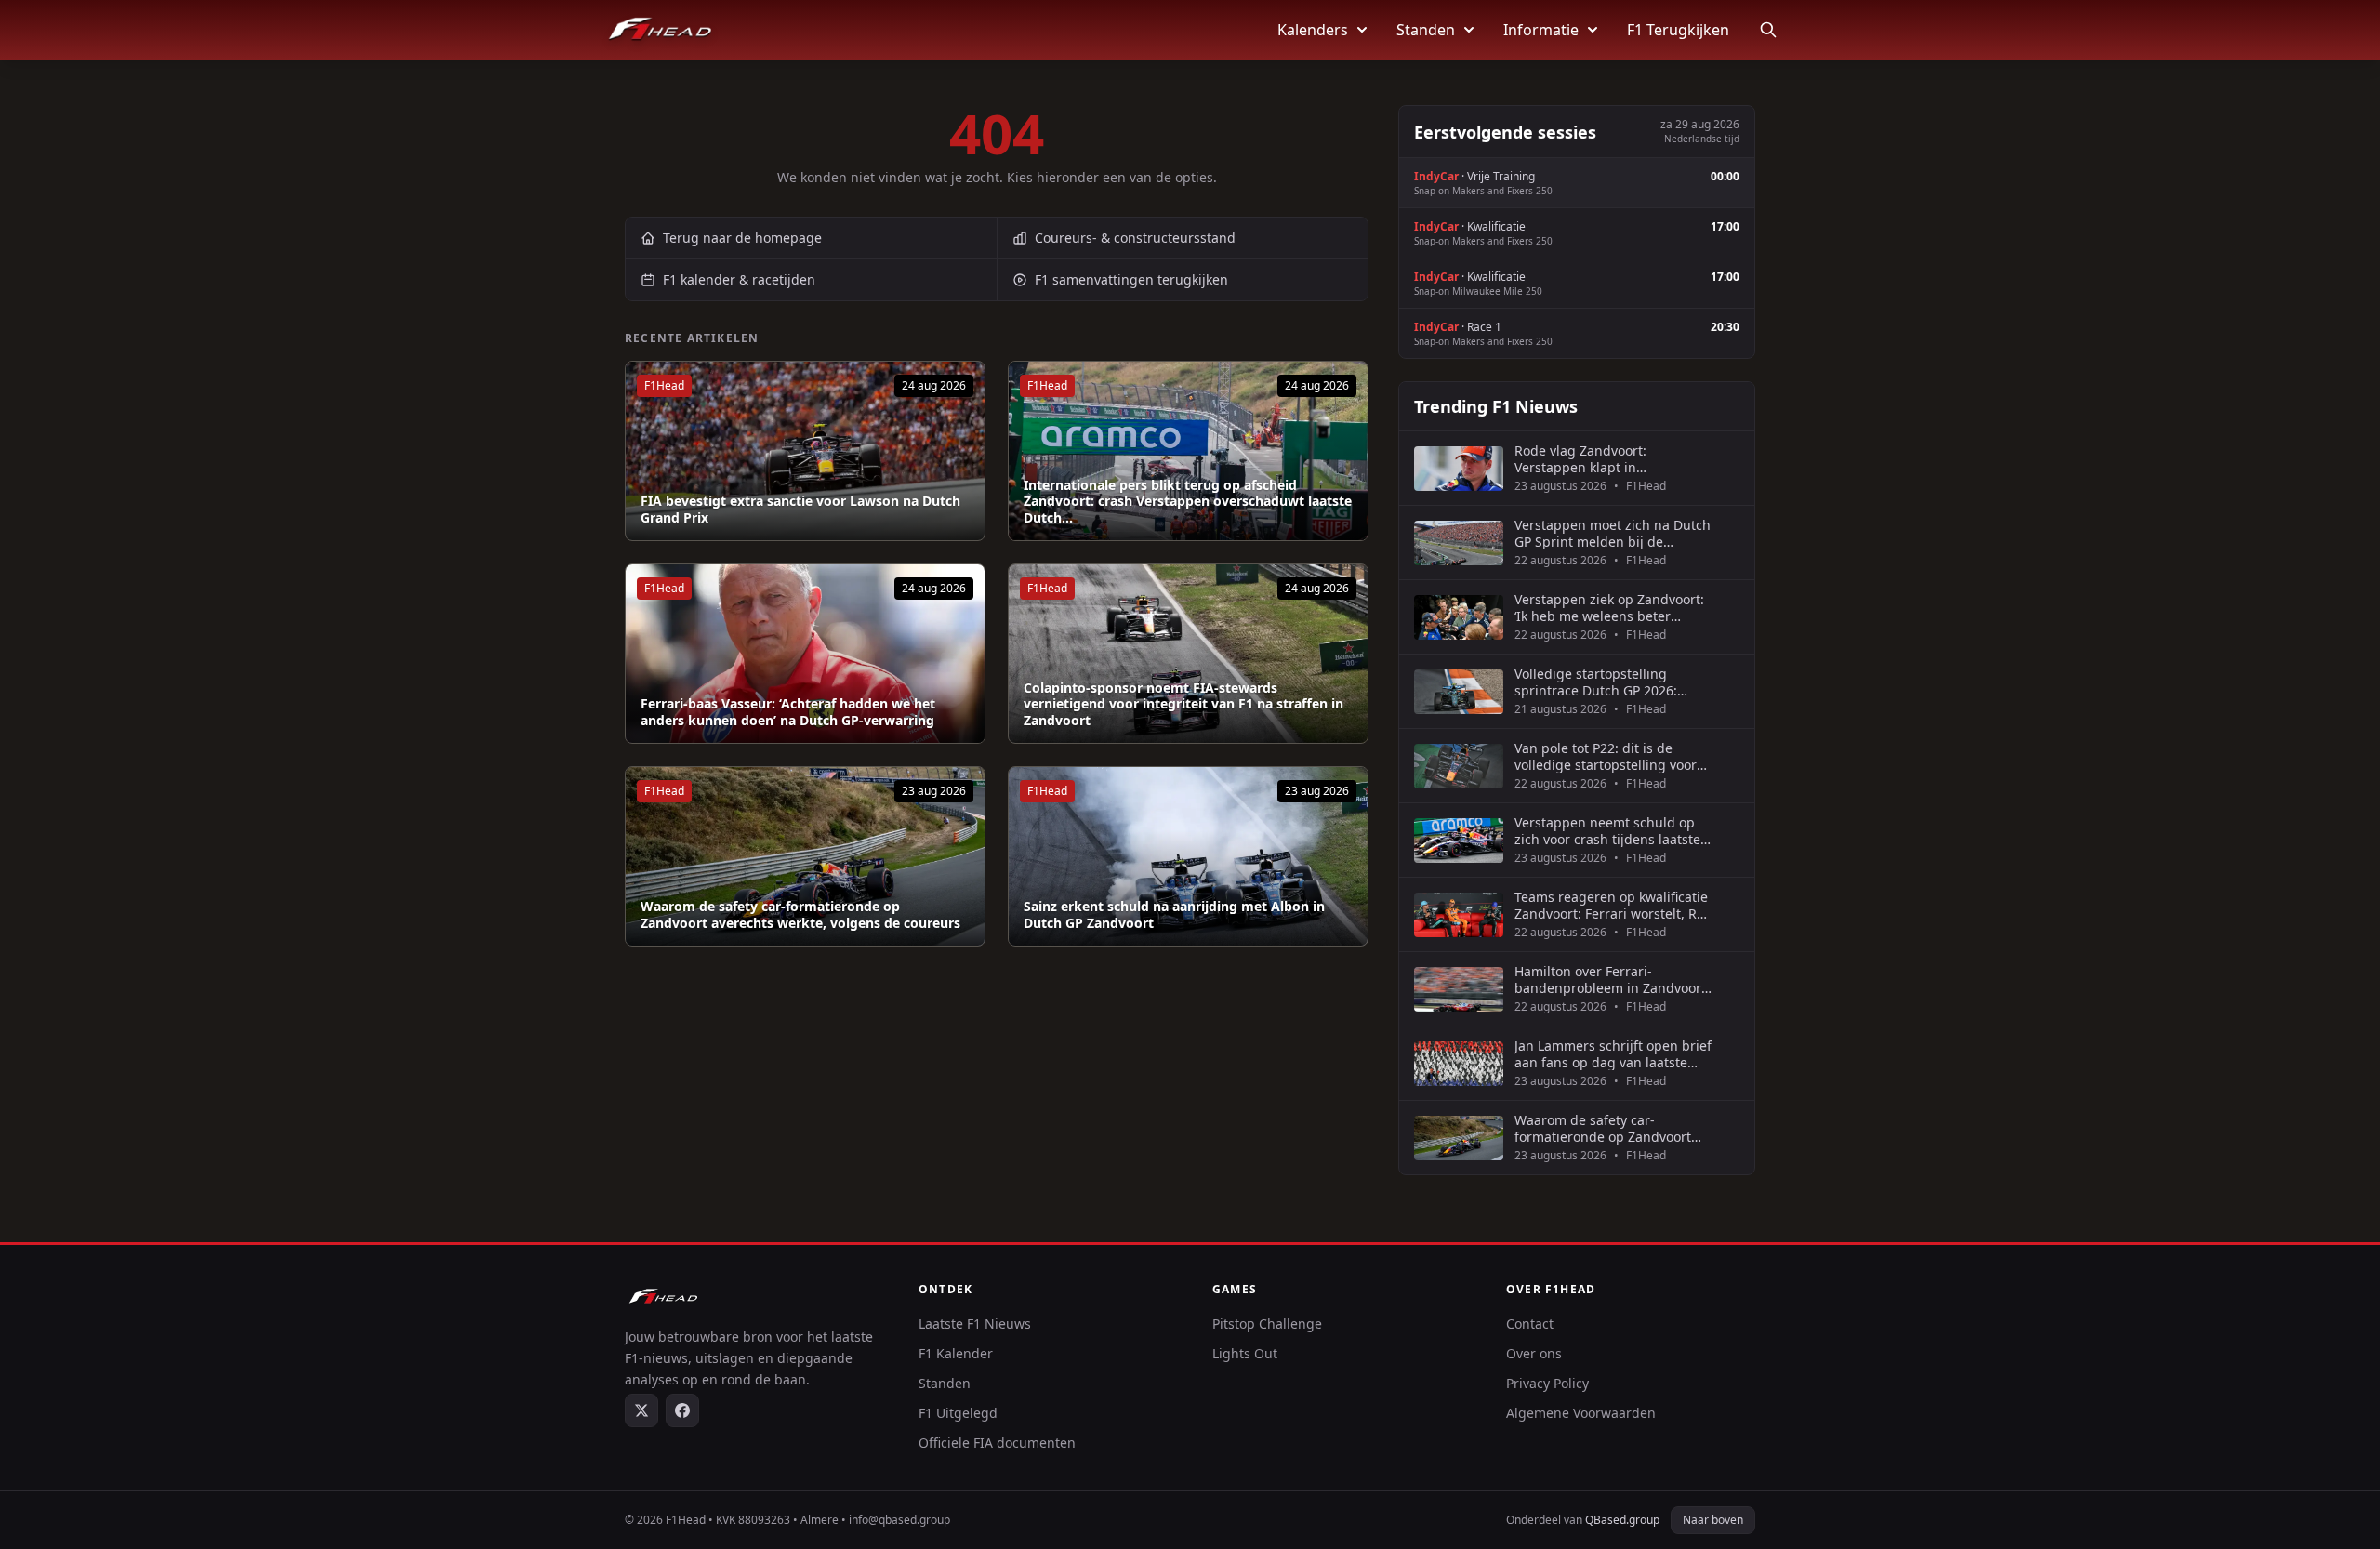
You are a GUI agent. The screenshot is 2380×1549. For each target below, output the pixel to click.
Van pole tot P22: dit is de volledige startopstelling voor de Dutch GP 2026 (1606, 756)
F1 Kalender (956, 1353)
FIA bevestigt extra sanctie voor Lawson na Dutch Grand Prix (800, 509)
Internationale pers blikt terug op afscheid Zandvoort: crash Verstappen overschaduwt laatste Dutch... (1188, 502)
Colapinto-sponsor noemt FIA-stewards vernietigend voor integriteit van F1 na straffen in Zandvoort (1183, 704)
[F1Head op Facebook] (682, 1410)
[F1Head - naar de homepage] (660, 30)
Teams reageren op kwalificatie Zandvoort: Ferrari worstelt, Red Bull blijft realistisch (1613, 905)
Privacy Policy (1547, 1383)
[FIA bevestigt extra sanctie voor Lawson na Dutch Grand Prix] (805, 451)
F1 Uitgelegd (958, 1413)
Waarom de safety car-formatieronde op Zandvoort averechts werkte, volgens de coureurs (800, 914)
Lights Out (1245, 1353)
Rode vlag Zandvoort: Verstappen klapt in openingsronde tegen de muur (1611, 459)
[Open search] (1768, 30)
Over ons (1534, 1353)
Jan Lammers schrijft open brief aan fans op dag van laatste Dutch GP (1613, 1054)
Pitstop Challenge (1267, 1324)
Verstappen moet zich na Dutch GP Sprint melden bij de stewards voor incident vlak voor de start (1613, 533)
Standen (1426, 30)
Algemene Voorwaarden (1581, 1413)
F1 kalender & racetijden (739, 279)
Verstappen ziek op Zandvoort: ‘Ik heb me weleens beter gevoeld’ (1609, 608)
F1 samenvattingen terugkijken (1131, 279)
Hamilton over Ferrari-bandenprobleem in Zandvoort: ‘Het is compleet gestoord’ (1612, 980)
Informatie (1541, 30)
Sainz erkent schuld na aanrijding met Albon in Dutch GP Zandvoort (1174, 914)
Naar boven (1713, 1520)
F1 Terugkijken (1678, 30)
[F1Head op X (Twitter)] (641, 1410)
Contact (1530, 1324)
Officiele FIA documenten (997, 1443)
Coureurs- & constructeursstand (1135, 238)
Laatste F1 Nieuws (975, 1324)
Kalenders (1313, 30)
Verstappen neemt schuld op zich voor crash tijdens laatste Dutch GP (1607, 831)
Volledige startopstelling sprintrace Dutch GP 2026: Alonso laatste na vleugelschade (1596, 682)
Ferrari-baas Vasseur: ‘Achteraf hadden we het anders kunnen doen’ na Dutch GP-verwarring (788, 712)
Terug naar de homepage (742, 238)
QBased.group (1622, 1520)
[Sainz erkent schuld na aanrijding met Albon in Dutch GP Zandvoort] (1188, 856)
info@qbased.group (899, 1520)
